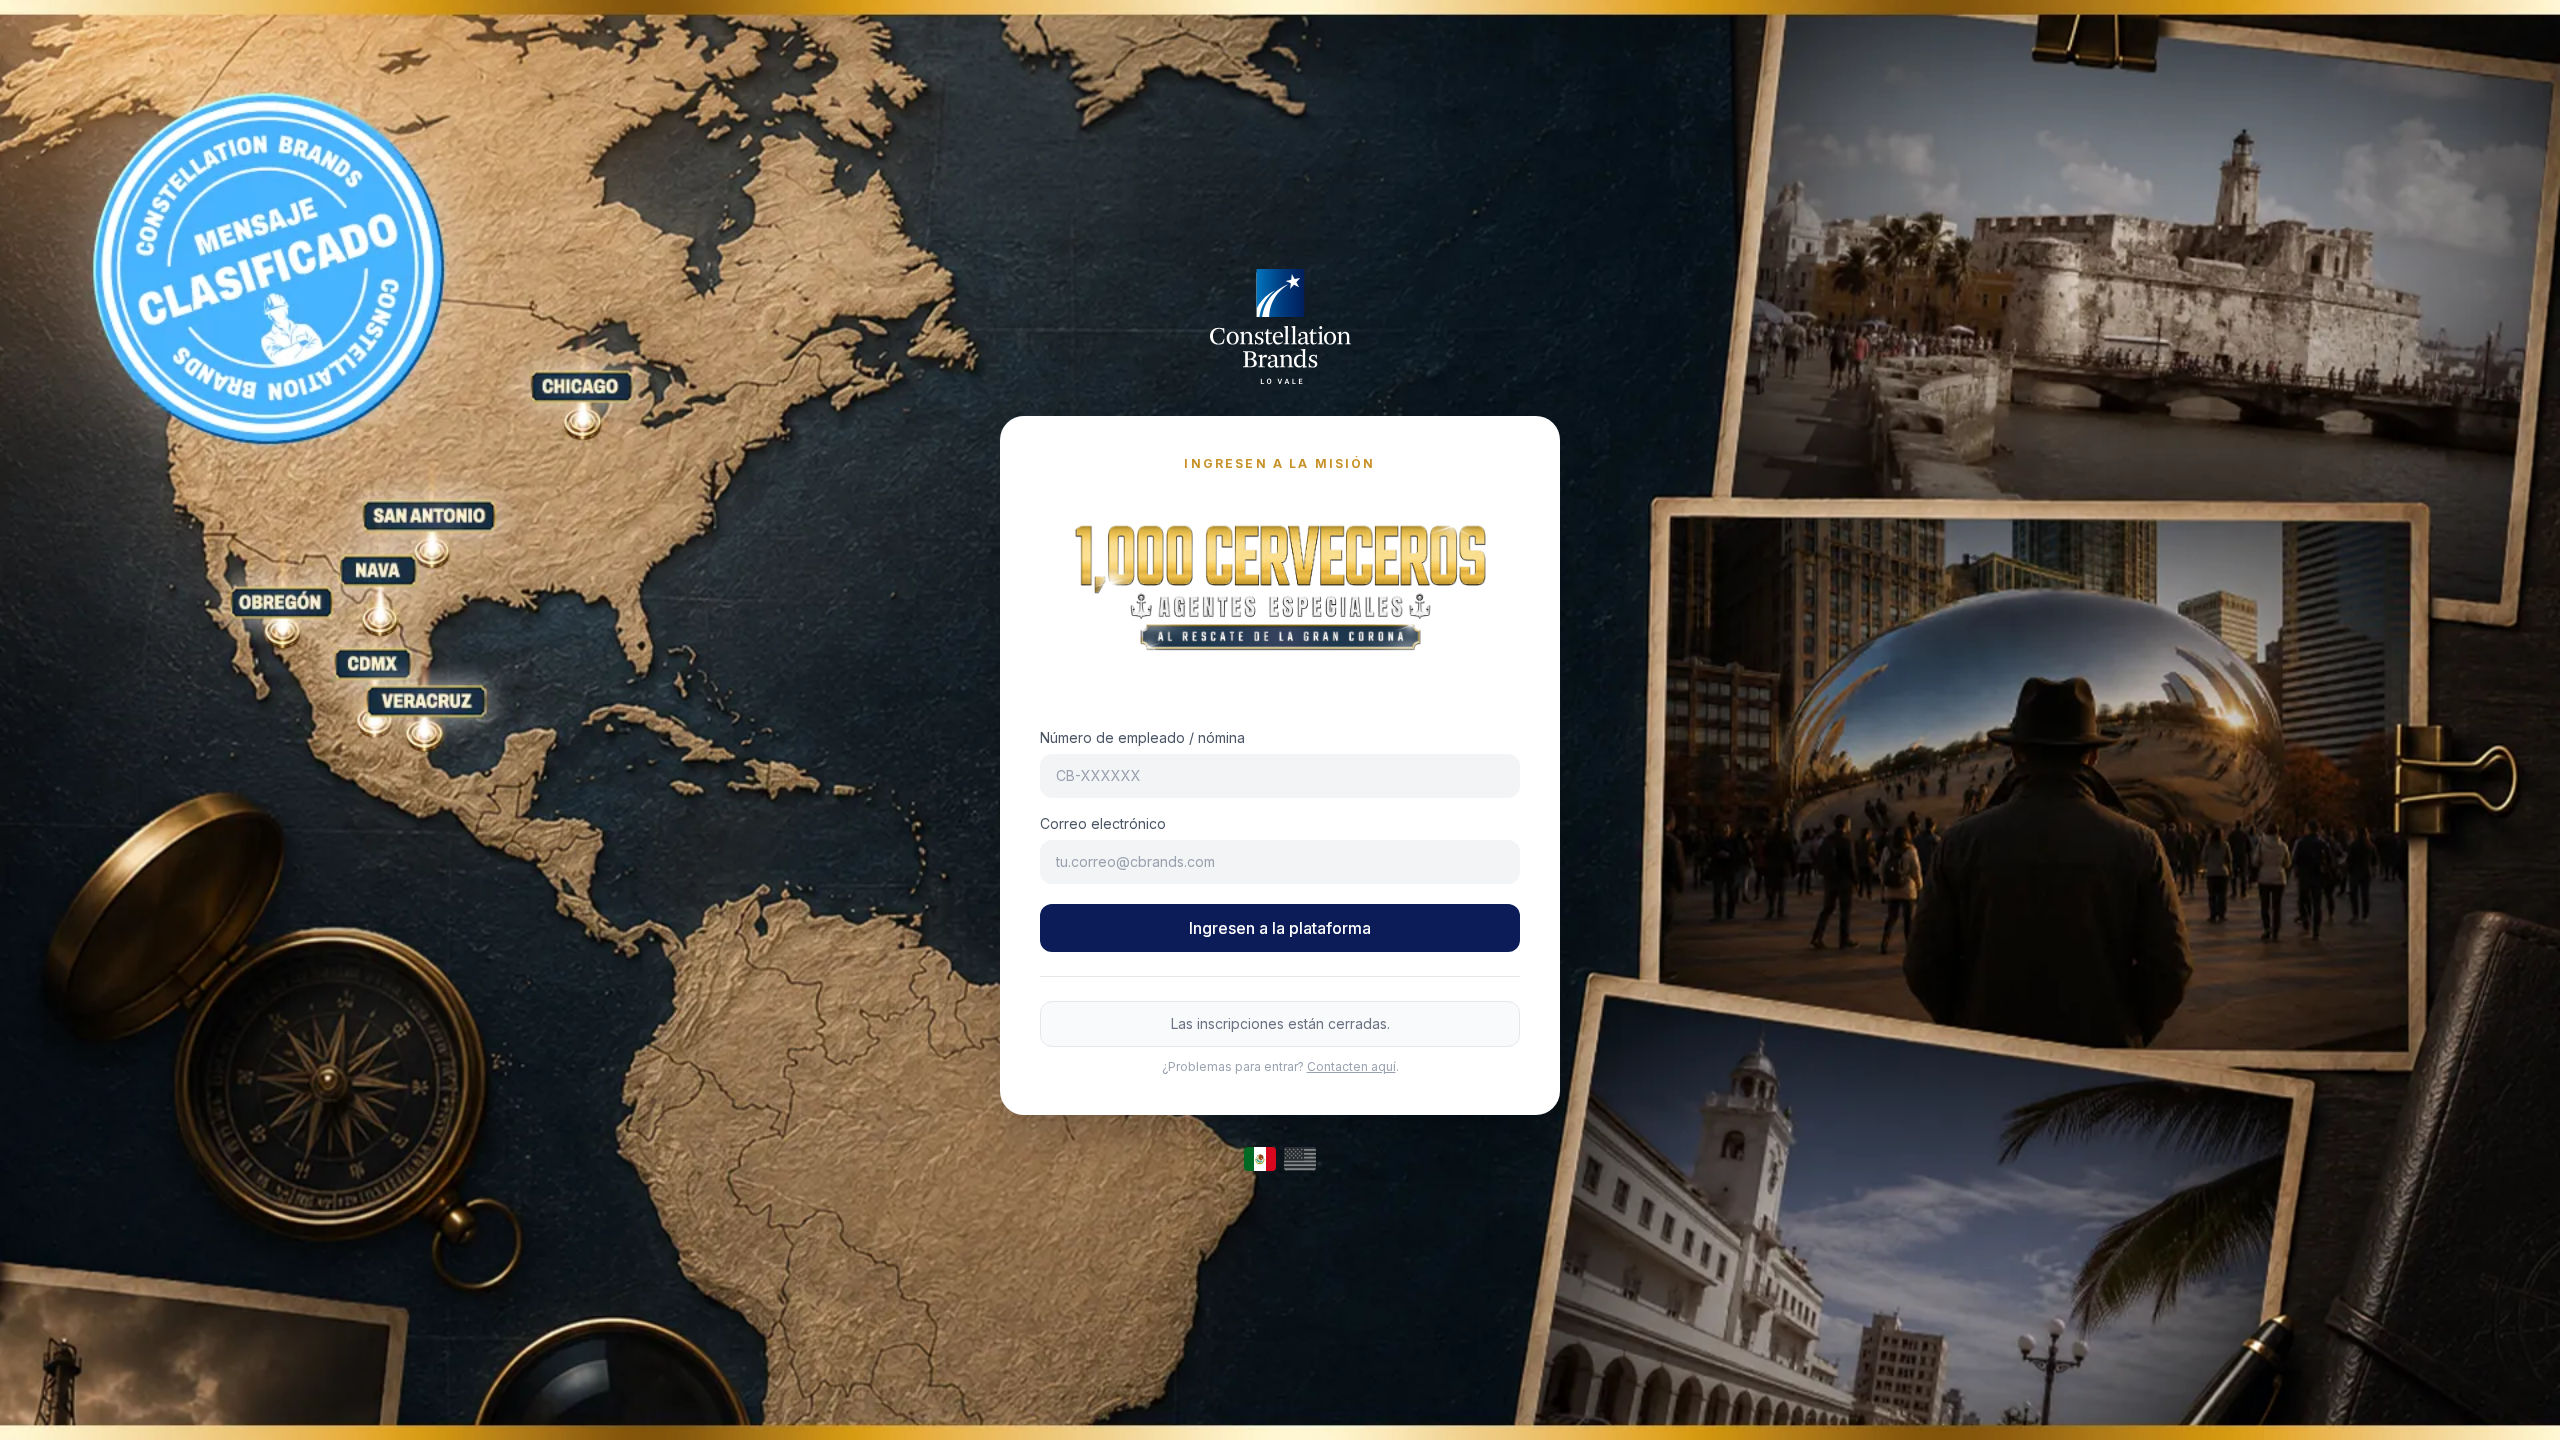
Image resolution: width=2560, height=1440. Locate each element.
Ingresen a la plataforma (1280, 928)
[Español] (1260, 1159)
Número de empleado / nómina (1142, 737)
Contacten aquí (1351, 1066)
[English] (1300, 1159)
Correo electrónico (1103, 823)
